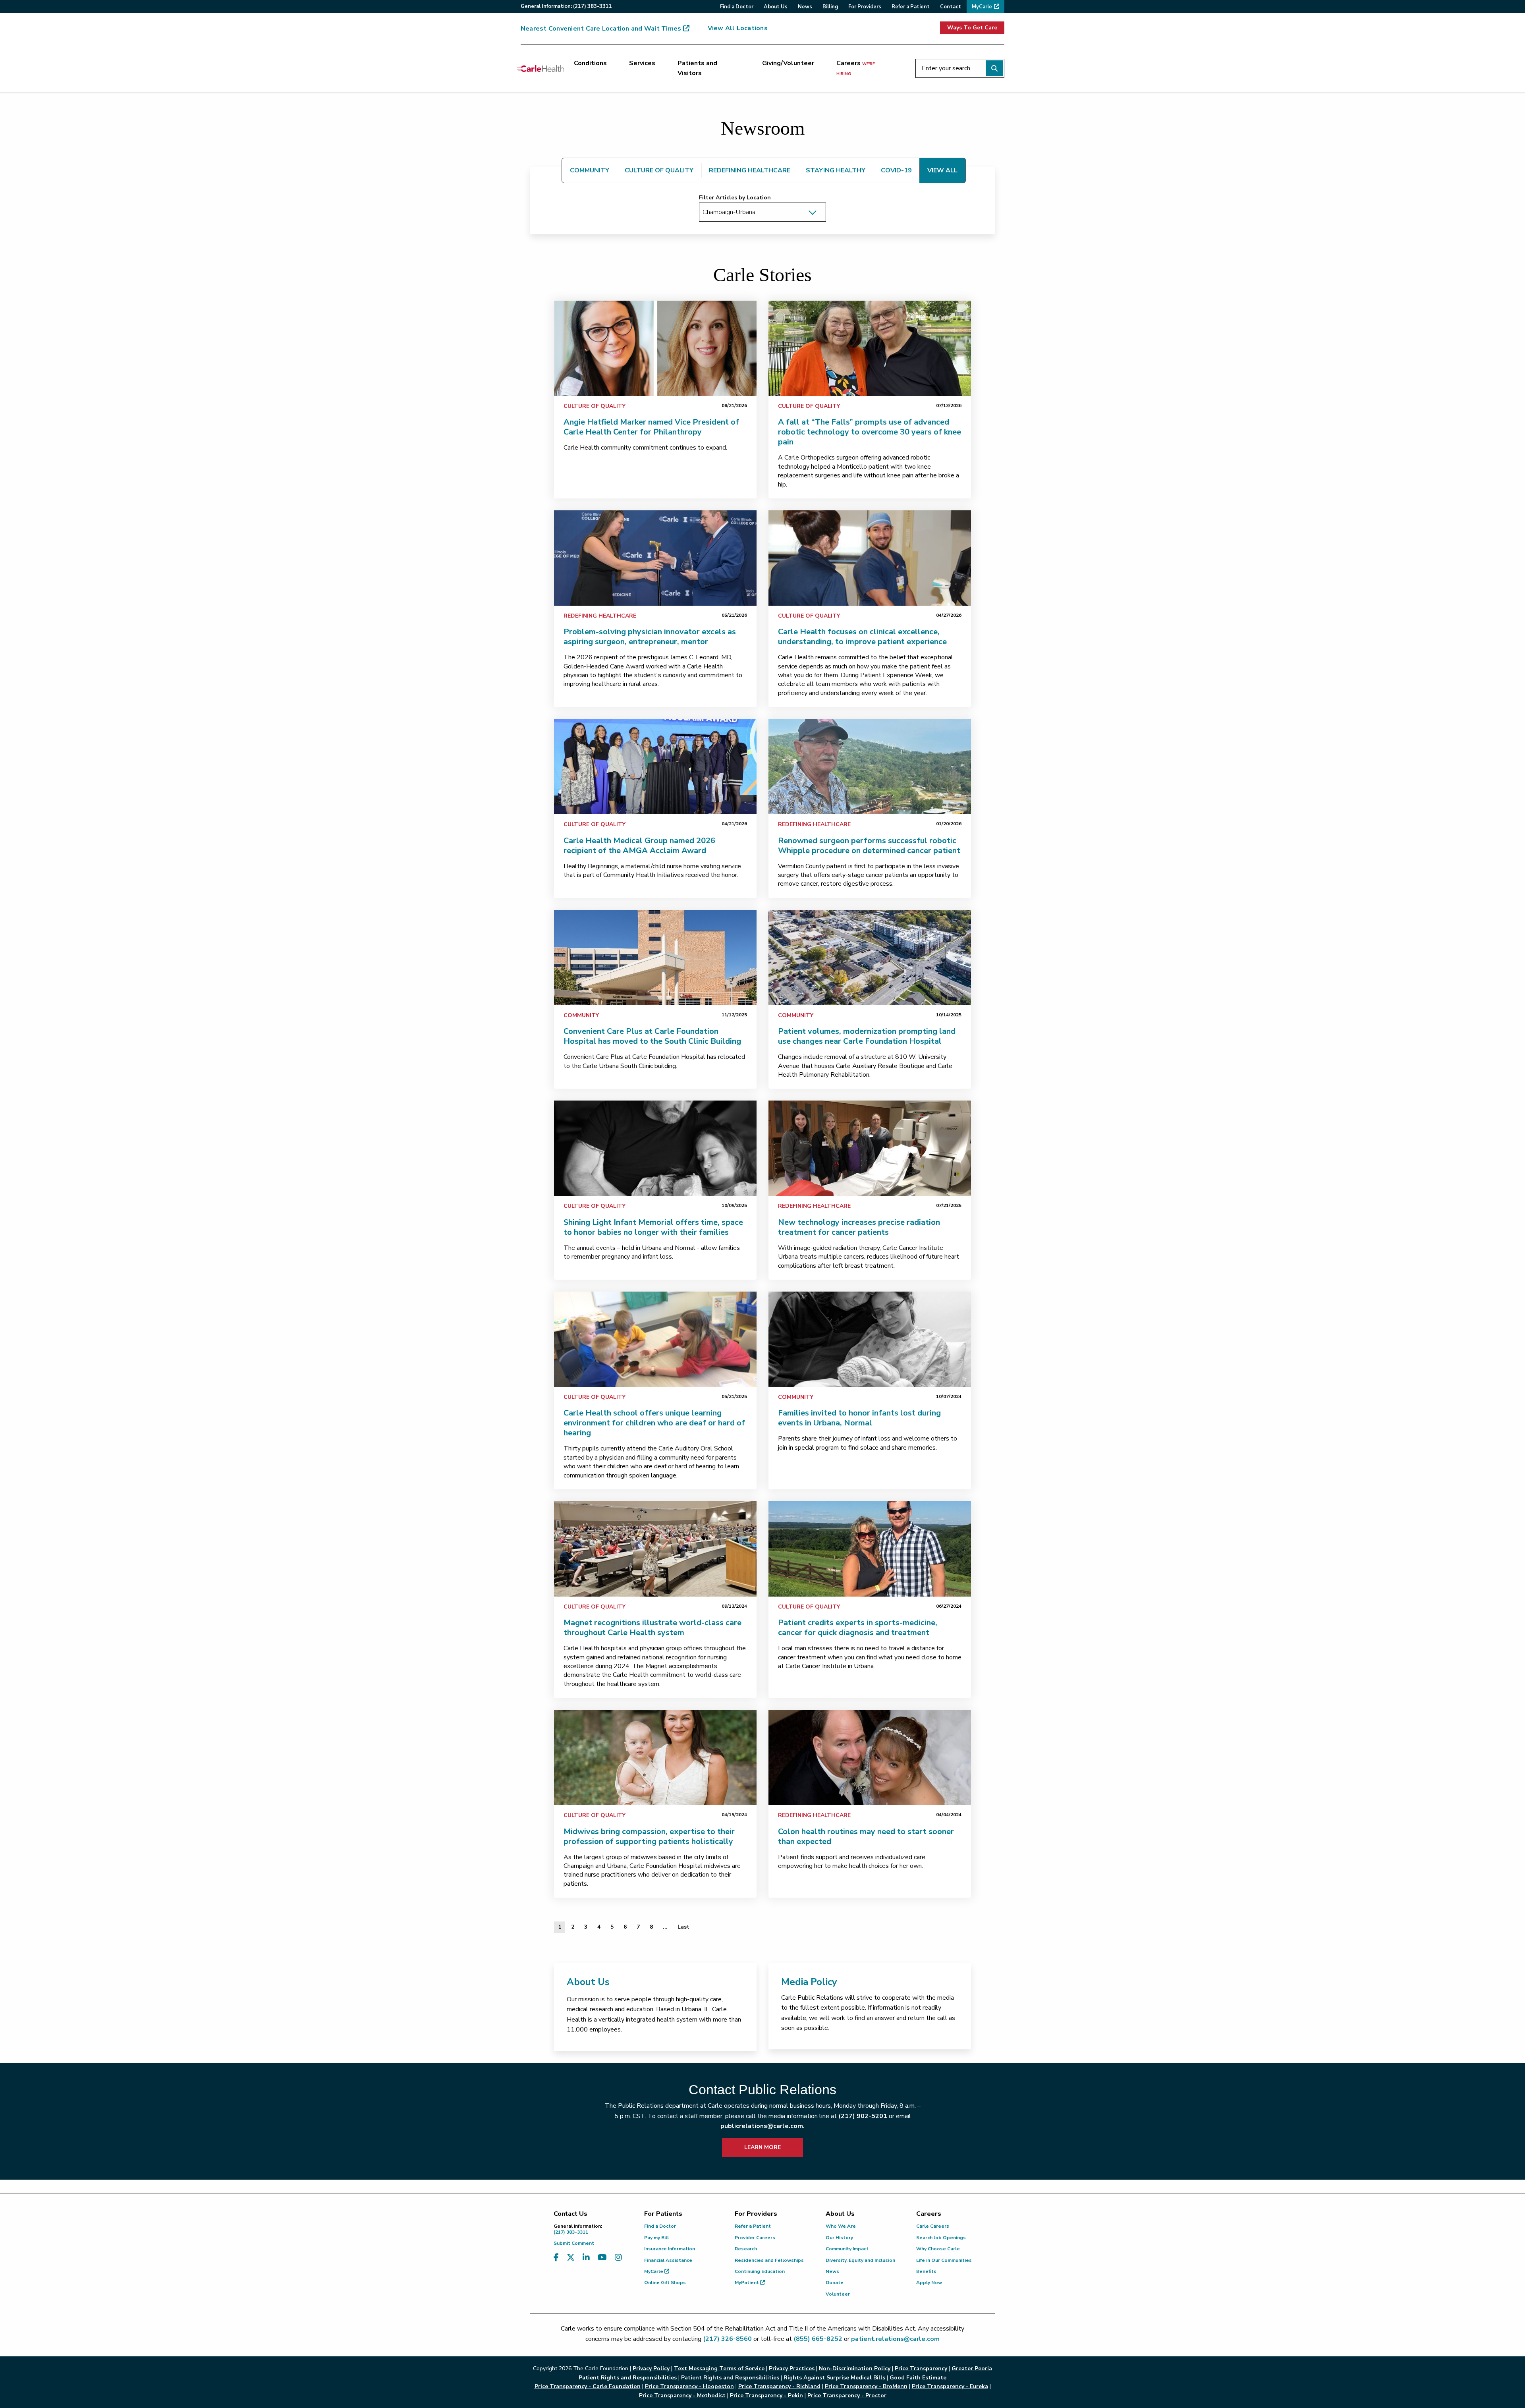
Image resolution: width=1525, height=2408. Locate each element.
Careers (856, 68)
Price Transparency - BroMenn (866, 2386)
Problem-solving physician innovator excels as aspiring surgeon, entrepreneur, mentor (650, 637)
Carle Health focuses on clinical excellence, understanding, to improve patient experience (862, 637)
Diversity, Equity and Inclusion (860, 2260)
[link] (655, 348)
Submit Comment (574, 2243)
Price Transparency (921, 2368)
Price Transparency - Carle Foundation (588, 2386)
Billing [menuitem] (830, 7)
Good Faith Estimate (918, 2378)
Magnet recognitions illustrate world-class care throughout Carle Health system (652, 1628)
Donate (835, 2282)
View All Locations (738, 28)
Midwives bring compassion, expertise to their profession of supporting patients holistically (649, 1836)
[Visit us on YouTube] (602, 2258)
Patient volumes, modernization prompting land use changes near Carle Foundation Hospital (867, 1036)
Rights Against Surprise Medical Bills (834, 2378)
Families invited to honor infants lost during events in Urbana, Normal (859, 1418)
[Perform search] (994, 68)
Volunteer (838, 2294)
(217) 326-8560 (727, 2339)
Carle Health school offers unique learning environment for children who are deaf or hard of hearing (654, 1423)
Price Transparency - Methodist (682, 2395)
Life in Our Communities (944, 2260)
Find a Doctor (660, 2226)
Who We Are (841, 2226)
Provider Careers (755, 2238)
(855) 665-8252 (818, 2339)
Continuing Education (760, 2271)
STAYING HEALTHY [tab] (836, 170)
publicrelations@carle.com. (762, 2126)
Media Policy (809, 1982)
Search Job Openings (941, 2238)
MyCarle (654, 2271)
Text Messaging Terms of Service (719, 2368)
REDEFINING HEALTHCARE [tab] (750, 170)
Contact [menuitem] (951, 7)
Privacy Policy (651, 2368)
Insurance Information (670, 2249)
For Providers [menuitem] (865, 7)
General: (566, 6)
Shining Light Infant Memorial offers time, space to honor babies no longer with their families (653, 1227)
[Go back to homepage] (540, 68)
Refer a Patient (753, 2226)
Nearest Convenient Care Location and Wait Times (601, 29)
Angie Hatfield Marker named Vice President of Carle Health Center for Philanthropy (651, 427)
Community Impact (847, 2249)
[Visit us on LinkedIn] (586, 2258)
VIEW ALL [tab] (942, 170)
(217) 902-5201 (863, 2116)
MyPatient (747, 2282)
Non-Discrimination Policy (855, 2368)
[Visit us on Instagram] (618, 2258)
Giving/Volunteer (788, 63)
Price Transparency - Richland (779, 2386)
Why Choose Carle (938, 2249)
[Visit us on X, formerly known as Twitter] (571, 2258)
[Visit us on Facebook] (556, 2258)
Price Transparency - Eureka (950, 2386)
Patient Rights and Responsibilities (730, 2378)
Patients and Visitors (697, 68)
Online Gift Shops (665, 2282)
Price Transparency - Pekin (766, 2395)
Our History (839, 2238)
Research (746, 2249)
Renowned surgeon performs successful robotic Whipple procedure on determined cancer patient (869, 846)
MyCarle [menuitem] (982, 7)
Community (581, 1015)
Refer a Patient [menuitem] (911, 7)
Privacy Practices (792, 2368)
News (832, 2271)
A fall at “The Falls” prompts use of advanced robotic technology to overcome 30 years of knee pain (870, 432)
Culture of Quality (595, 406)
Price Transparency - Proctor (847, 2395)
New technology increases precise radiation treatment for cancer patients (859, 1227)
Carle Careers (933, 2226)
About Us (588, 1982)
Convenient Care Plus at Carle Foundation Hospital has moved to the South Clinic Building (652, 1036)
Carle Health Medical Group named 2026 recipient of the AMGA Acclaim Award (639, 846)
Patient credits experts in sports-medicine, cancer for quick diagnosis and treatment (858, 1628)
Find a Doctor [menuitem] (737, 7)
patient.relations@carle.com (895, 2339)
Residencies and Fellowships (769, 2260)
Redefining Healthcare (600, 616)
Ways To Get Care (972, 28)
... (665, 1927)
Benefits (926, 2271)
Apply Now (929, 2282)
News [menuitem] (805, 7)
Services (642, 63)
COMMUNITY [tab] (590, 170)
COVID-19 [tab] (896, 170)
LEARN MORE (762, 2147)
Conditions (590, 63)
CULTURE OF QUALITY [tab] (659, 170)
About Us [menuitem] (776, 7)
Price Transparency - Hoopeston (689, 2386)
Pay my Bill (656, 2238)
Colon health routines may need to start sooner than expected (866, 1836)
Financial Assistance (668, 2260)
